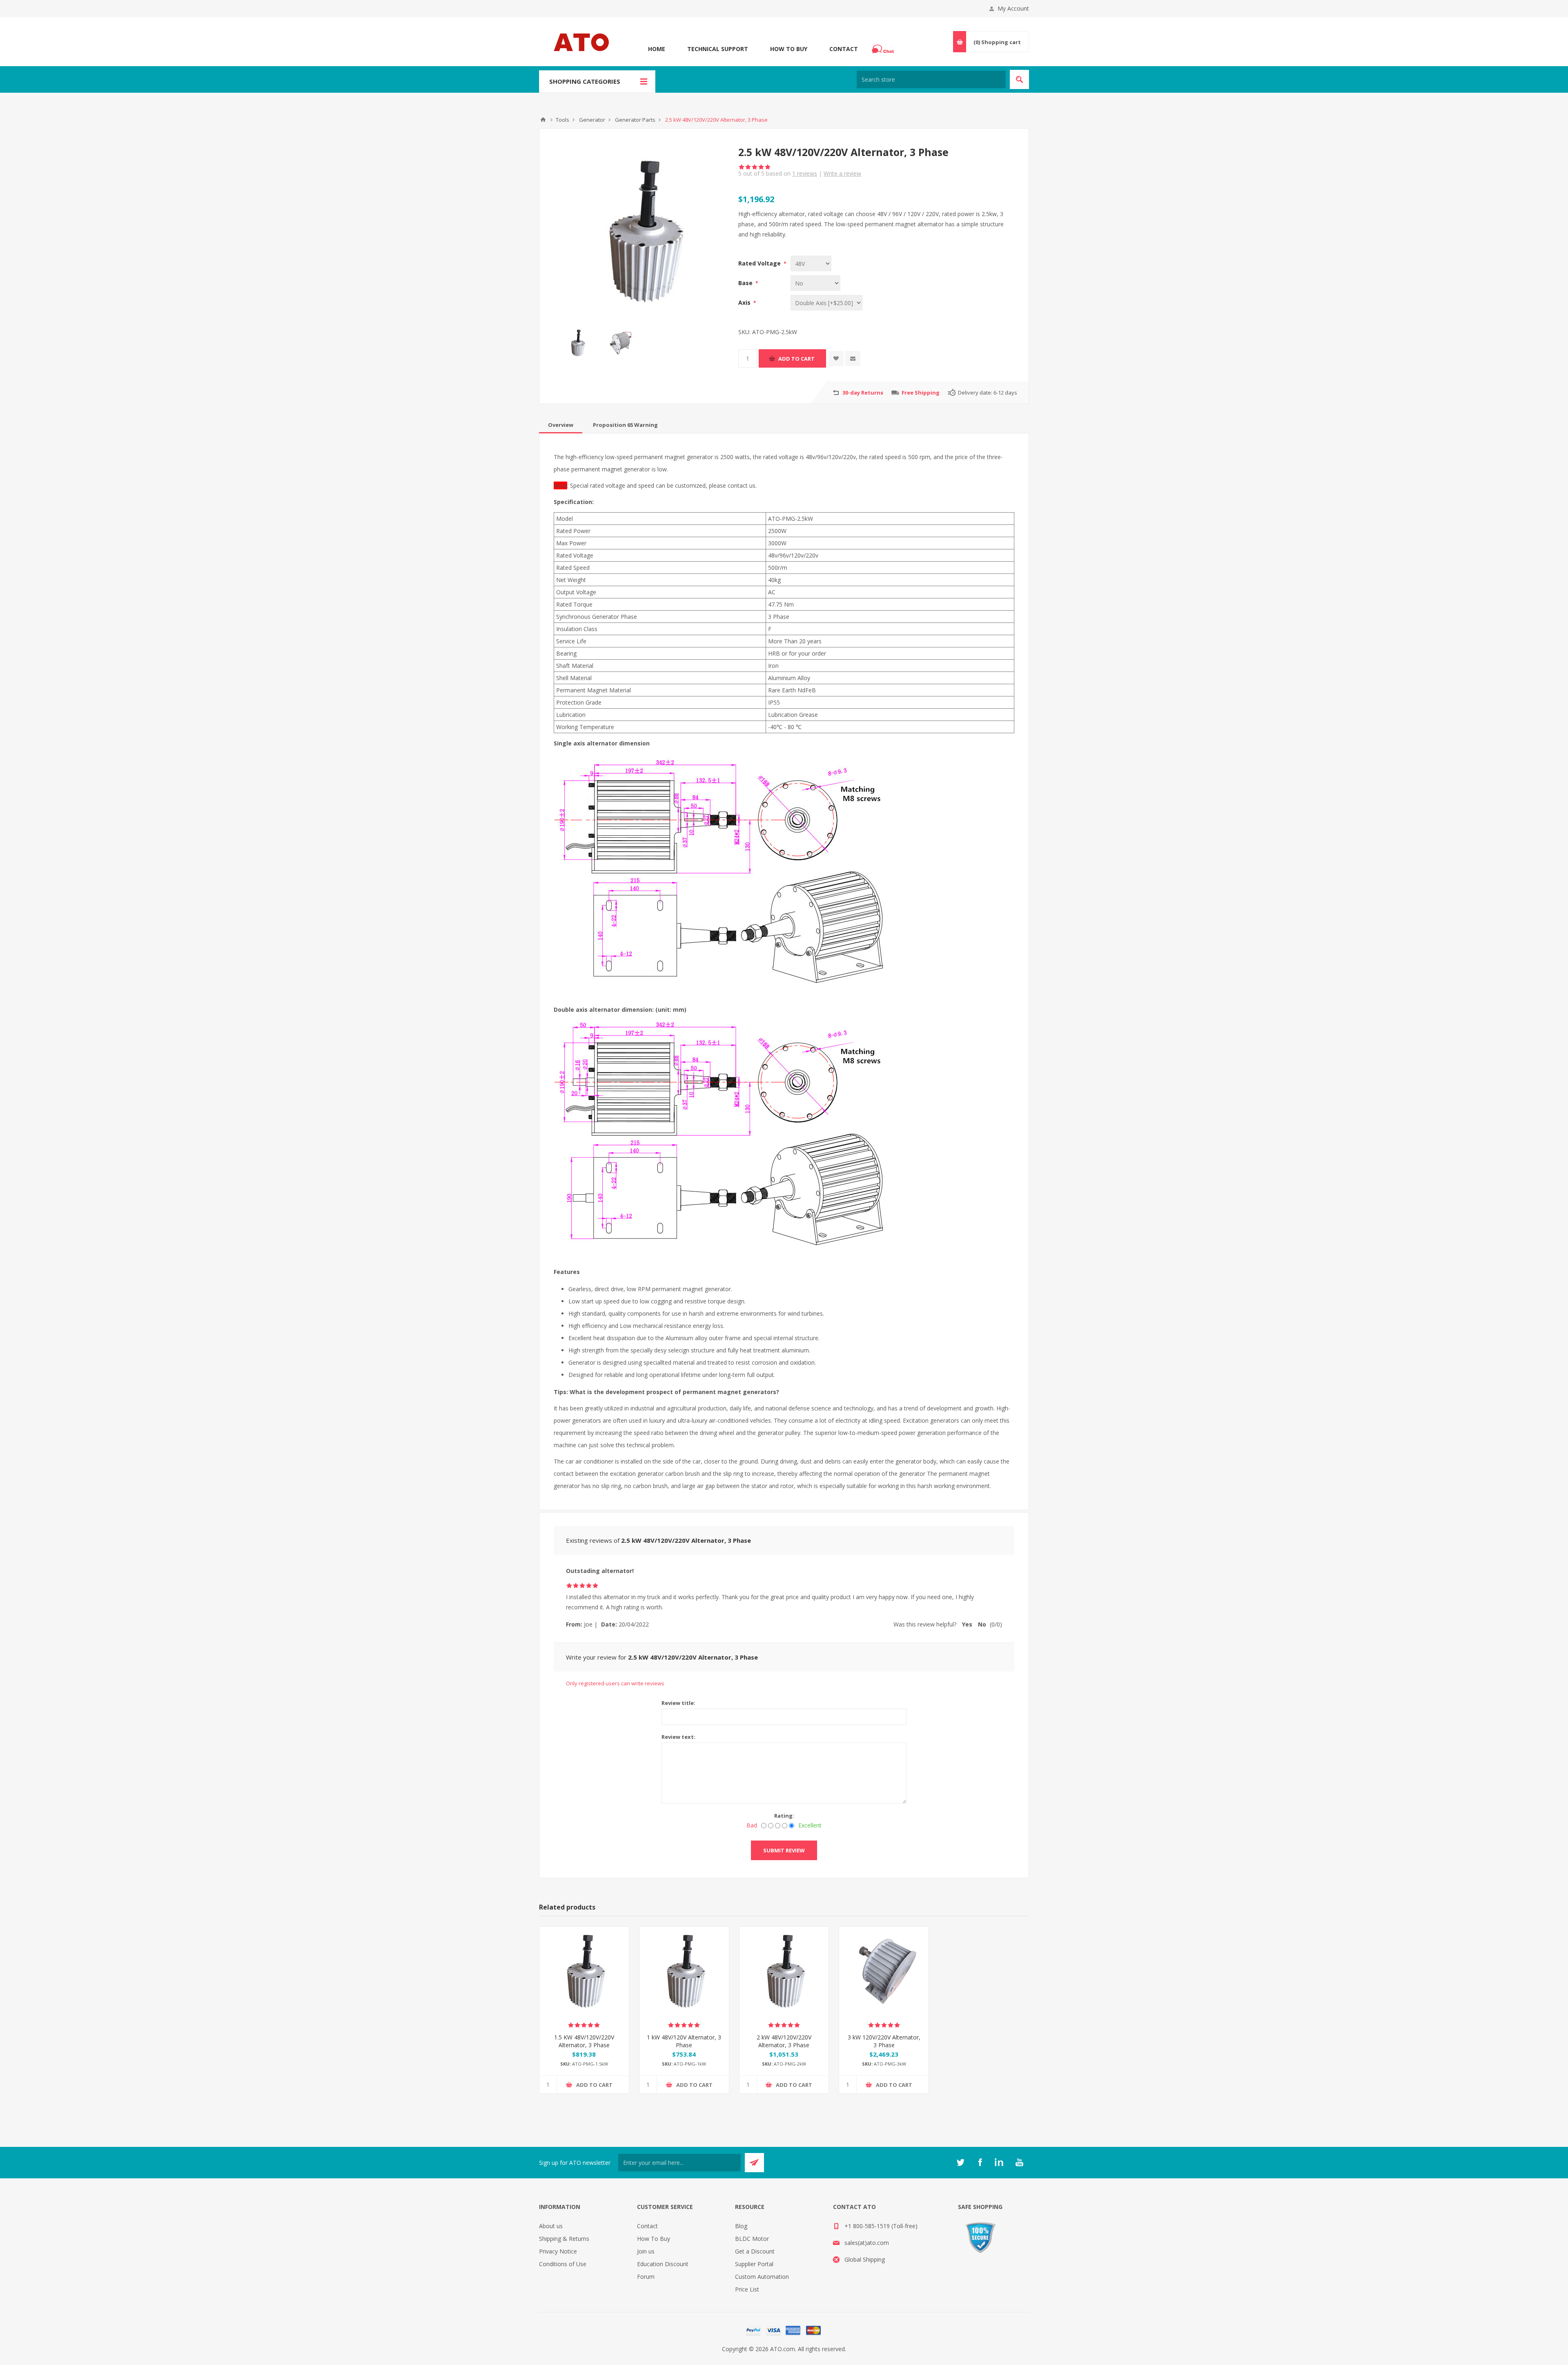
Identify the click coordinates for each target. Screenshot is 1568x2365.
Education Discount (663, 2264)
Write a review (842, 173)
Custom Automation (762, 2277)
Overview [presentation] (561, 425)
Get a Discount (755, 2251)
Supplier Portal (754, 2264)
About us (551, 2226)
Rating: (784, 1816)
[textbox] (931, 79)
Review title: (678, 1703)
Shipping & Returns (564, 2239)
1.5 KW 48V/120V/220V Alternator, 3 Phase (584, 2041)
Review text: (678, 1737)
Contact (844, 49)
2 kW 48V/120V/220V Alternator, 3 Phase (784, 2041)
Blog (741, 2226)
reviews (805, 173)
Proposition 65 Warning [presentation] (625, 425)
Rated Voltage (760, 263)
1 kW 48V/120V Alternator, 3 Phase (684, 2041)
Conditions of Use (563, 2264)
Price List (747, 2289)
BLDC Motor (752, 2239)
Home (657, 49)
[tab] (561, 425)
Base (746, 283)
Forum (646, 2277)
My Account (1013, 8)
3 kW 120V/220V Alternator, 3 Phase (884, 2041)
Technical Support (718, 49)
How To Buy (789, 49)
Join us (646, 2251)
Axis (745, 302)
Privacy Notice (558, 2251)
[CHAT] (884, 49)
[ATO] (543, 120)
